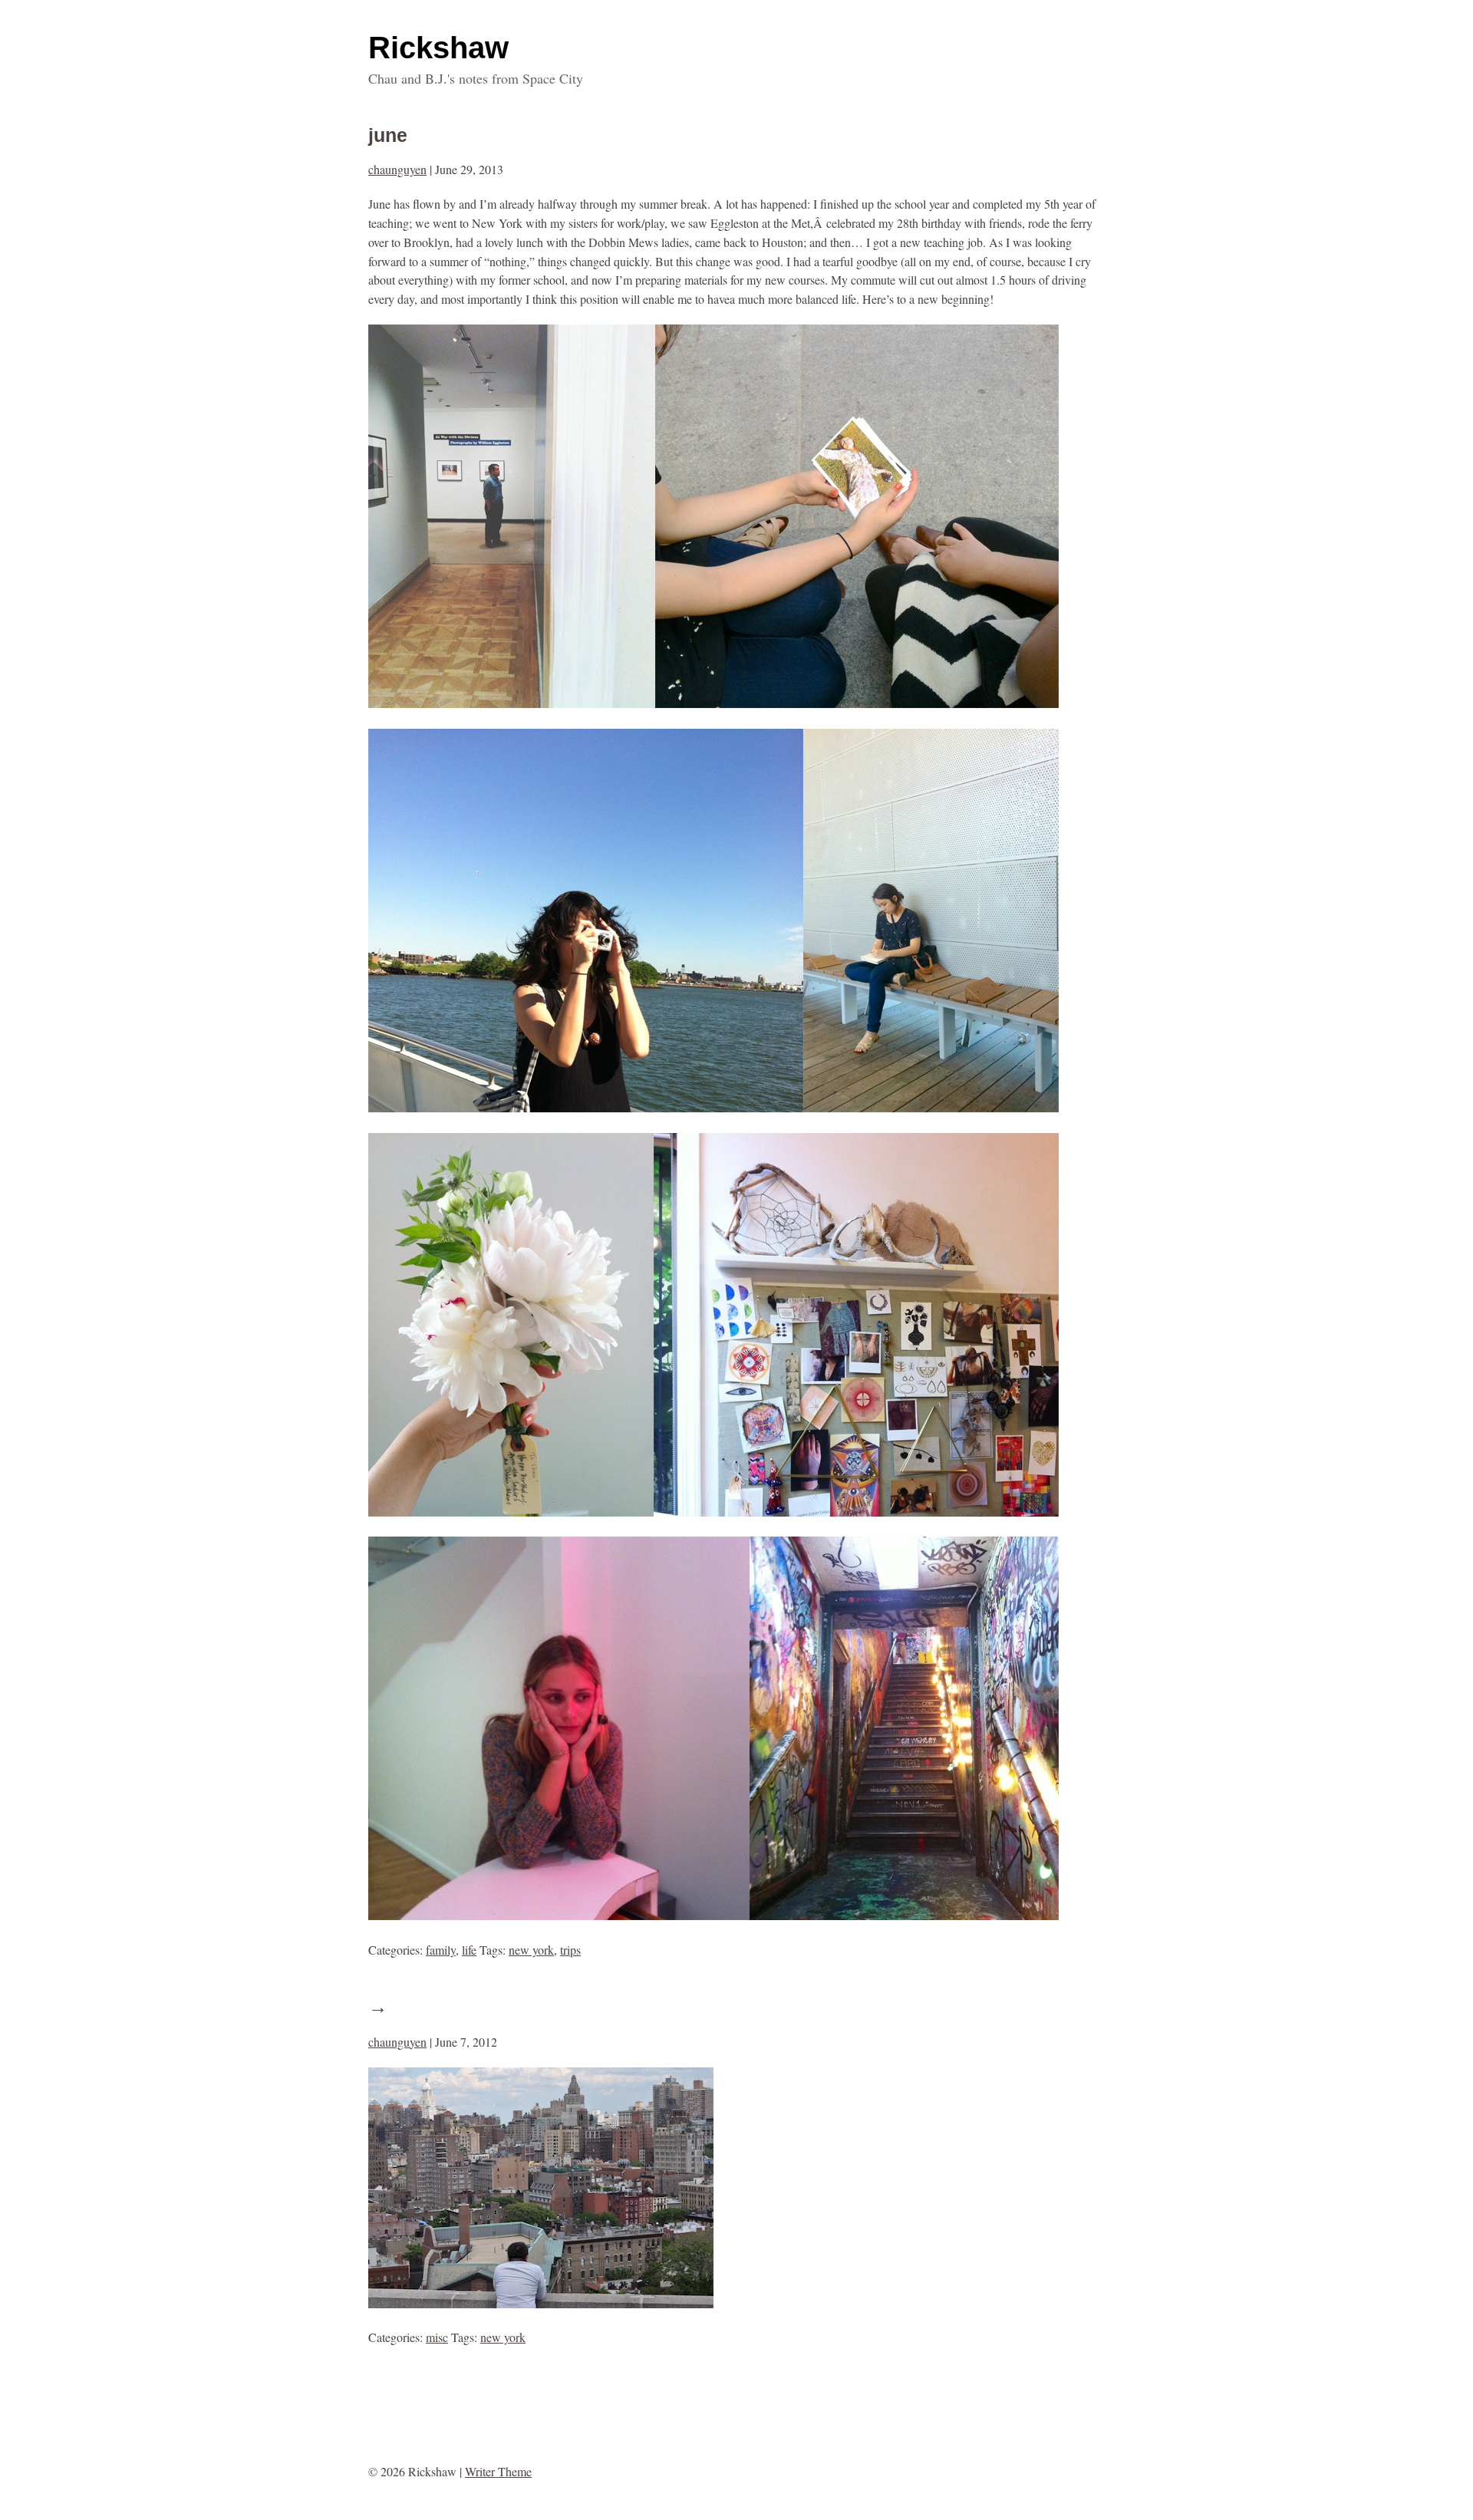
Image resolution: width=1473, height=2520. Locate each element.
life (469, 1950)
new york (531, 1950)
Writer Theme (498, 2471)
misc (437, 2337)
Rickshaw (438, 48)
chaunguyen (397, 169)
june (388, 135)
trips (570, 1950)
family (441, 1950)
